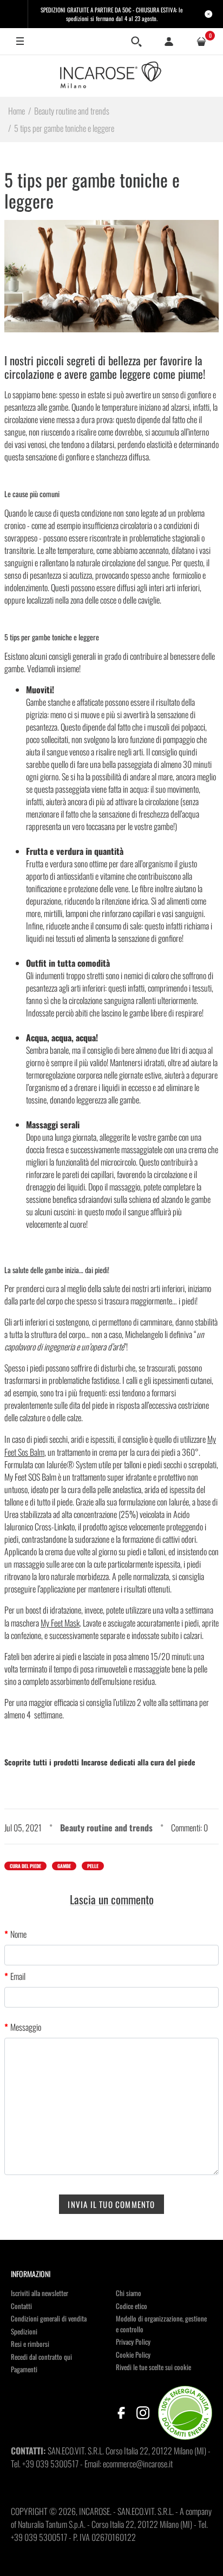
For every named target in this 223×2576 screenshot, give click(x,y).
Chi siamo (129, 2293)
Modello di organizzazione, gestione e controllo (161, 2324)
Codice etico (132, 2306)
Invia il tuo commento (111, 2204)
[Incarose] (111, 76)
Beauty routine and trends (106, 1828)
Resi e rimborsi (30, 2344)
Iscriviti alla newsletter (40, 2293)
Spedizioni (24, 2331)
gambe (64, 1866)
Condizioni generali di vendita (49, 2318)
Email (18, 1976)
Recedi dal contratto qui (41, 2357)
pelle (93, 1866)
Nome (18, 1934)
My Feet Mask (60, 1623)
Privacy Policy (133, 2341)
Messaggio (26, 2027)
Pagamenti (24, 2369)
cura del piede (25, 1866)
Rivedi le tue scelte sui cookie (153, 2367)
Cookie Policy (133, 2354)
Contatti (21, 2306)
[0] (201, 42)
